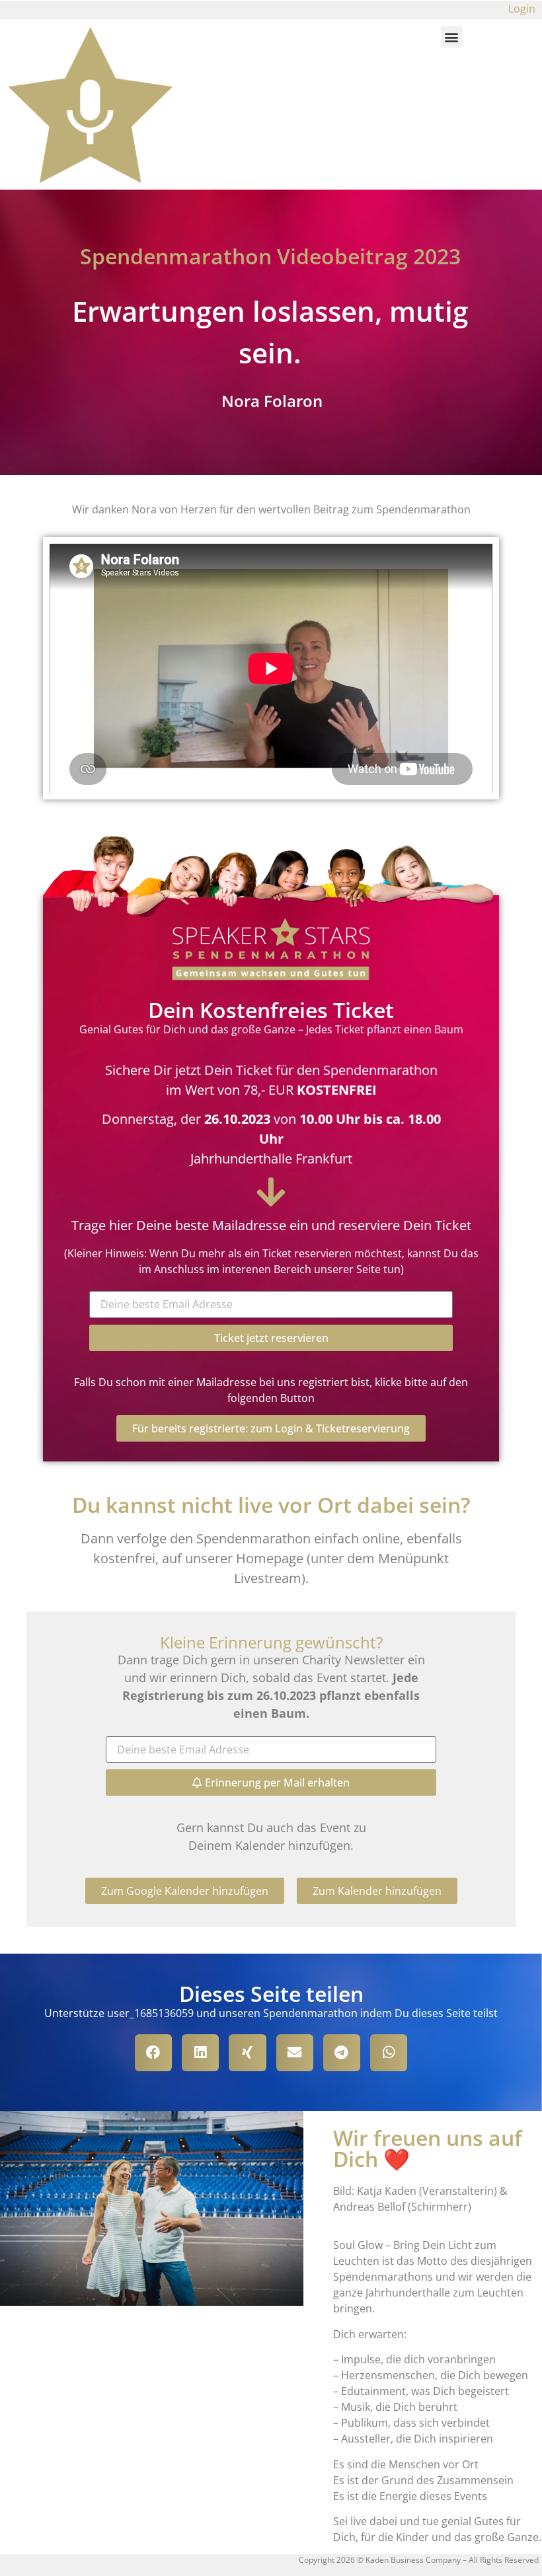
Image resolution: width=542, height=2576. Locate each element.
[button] (452, 37)
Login (522, 9)
